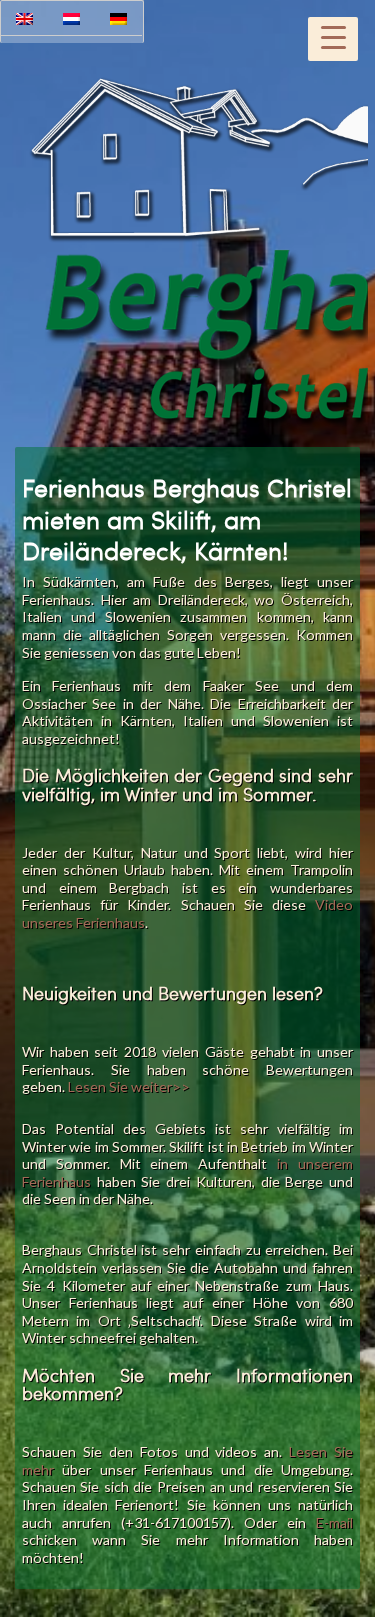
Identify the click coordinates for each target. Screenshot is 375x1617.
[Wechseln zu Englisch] (24, 18)
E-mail (334, 1522)
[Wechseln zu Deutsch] (118, 18)
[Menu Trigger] (333, 39)
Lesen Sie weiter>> (129, 1086)
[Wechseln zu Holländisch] (71, 18)
